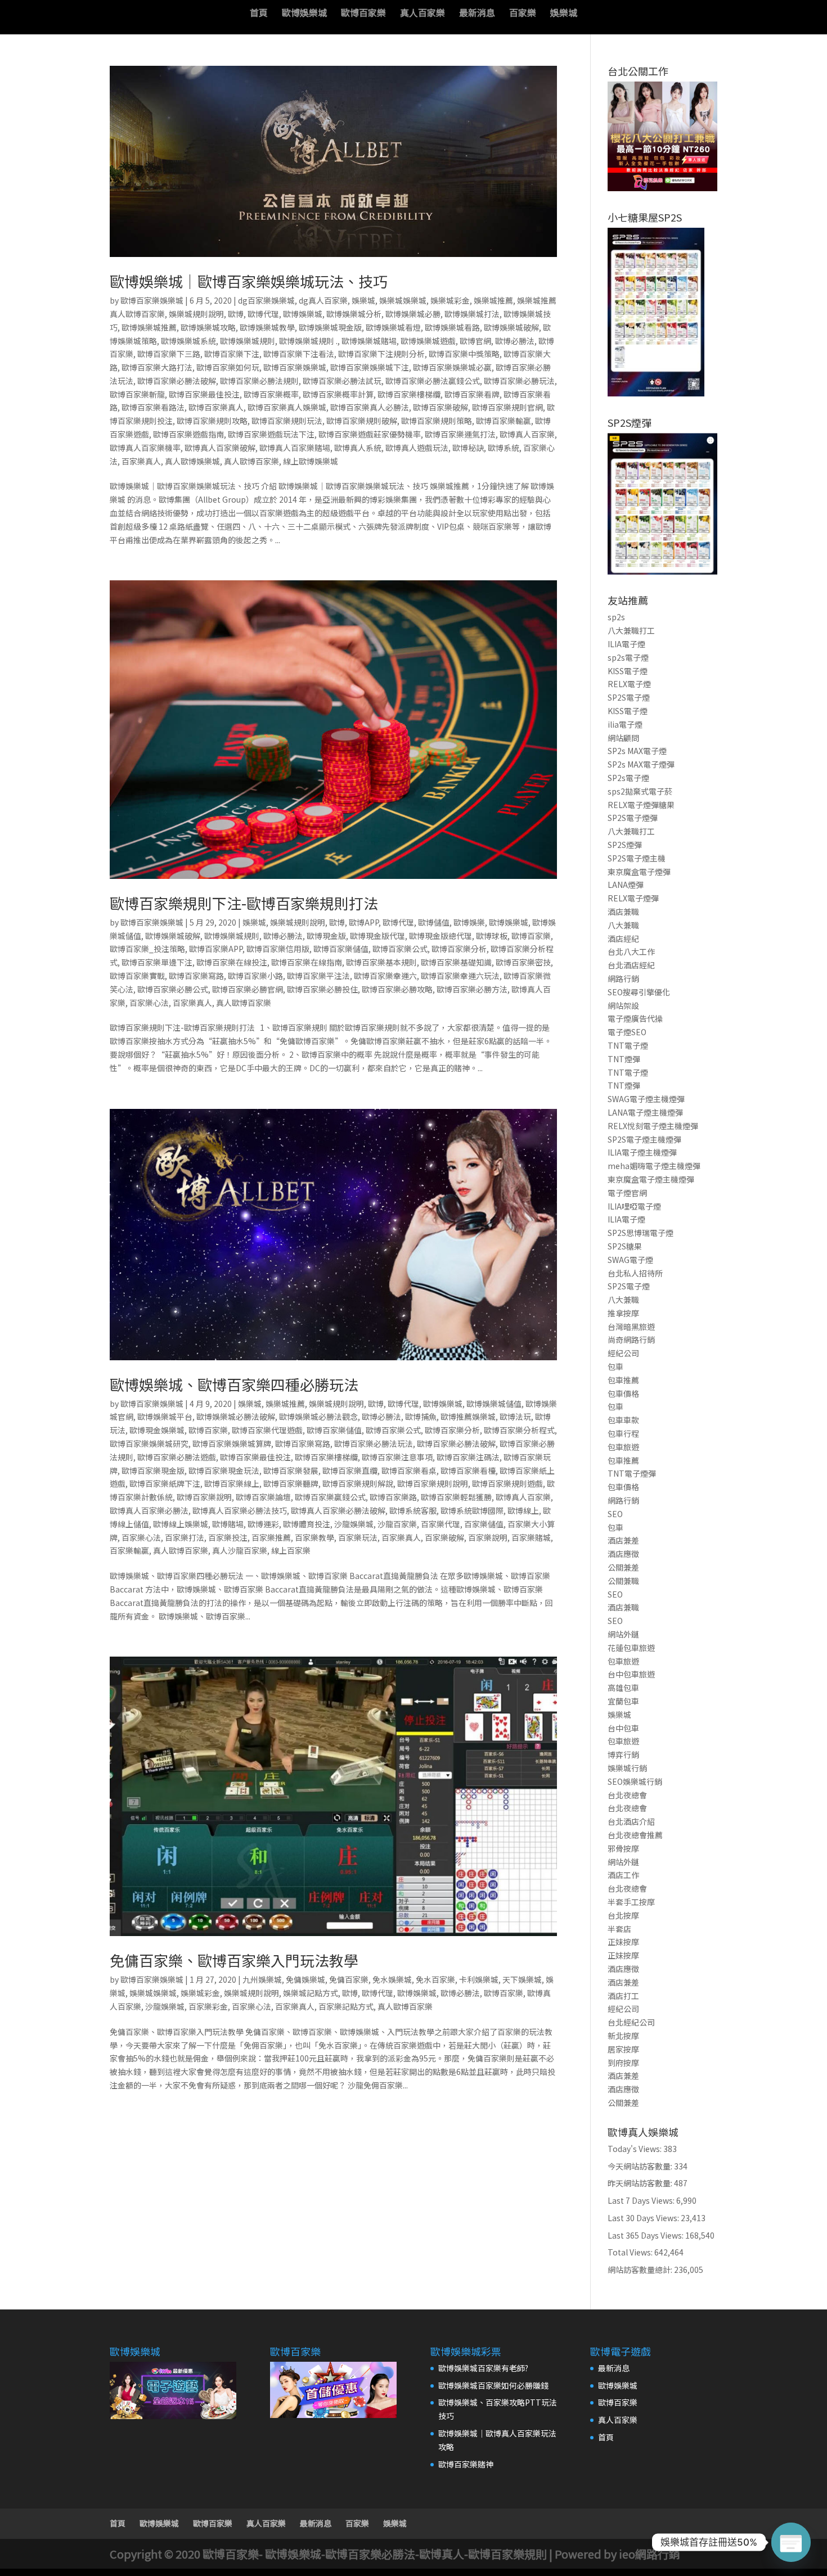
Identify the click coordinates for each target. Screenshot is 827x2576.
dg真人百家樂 (323, 300)
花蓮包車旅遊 (631, 1648)
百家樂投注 (228, 1537)
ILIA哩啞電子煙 (634, 1206)
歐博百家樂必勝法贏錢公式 (433, 381)
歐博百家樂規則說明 (433, 1483)
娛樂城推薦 (493, 300)
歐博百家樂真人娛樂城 (287, 407)
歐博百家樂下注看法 (299, 354)
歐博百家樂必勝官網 (248, 989)
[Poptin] (791, 2542)
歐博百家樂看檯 (468, 1470)
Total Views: (631, 2252)
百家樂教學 (314, 1537)
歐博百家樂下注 (232, 354)
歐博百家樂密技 (523, 962)
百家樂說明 (488, 1537)
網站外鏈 (623, 1634)
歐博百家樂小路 (255, 976)
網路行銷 (623, 978)
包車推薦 (623, 1380)
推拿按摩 (623, 1313)
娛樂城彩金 (450, 300)
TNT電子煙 (628, 1045)
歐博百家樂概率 (271, 394)
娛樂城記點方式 (311, 1993)
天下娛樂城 (522, 1979)
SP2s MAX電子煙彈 (641, 764)
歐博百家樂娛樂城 (152, 300)
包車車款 (623, 1420)
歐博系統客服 (413, 1510)
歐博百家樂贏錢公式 (330, 1497)
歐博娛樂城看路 (452, 327)
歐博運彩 (263, 1524)
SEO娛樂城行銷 (635, 1781)
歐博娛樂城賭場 (369, 341)
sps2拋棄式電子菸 (640, 791)
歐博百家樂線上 (232, 1483)
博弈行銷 (623, 1754)
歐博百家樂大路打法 (157, 367)
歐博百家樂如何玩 (228, 367)
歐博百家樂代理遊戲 (267, 1430)
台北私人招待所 (635, 1273)
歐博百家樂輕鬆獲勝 (456, 1497)
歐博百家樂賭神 (466, 2464)
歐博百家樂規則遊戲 (507, 1483)
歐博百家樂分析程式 (519, 1430)
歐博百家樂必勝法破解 (177, 381)
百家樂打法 (185, 1537)
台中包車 (623, 1728)
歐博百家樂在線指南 (307, 962)
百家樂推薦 (271, 1537)
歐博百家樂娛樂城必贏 (452, 367)
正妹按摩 (623, 1942)
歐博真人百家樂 (527, 434)
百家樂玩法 (358, 1537)
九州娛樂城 (262, 1979)
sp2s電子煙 (628, 657)
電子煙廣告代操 (635, 1018)
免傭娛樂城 (305, 1979)
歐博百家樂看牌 (472, 394)
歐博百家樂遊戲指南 (188, 434)
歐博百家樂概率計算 (338, 394)
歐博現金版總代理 (441, 936)
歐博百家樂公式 (400, 949)
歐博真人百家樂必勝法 (149, 1510)
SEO (615, 1514)
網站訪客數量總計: (641, 2270)
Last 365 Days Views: (646, 2235)
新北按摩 (623, 2036)
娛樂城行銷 (627, 1768)
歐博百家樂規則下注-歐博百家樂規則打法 (244, 903)
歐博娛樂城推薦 (149, 327)
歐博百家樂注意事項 (397, 1457)
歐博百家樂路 (393, 1497)
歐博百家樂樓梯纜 (409, 394)
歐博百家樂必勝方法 (472, 989)
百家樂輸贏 (129, 1550)
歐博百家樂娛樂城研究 (149, 1443)
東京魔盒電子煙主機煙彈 (651, 1179)
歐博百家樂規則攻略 (212, 421)
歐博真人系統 (358, 448)
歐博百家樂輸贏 (504, 421)
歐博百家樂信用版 (278, 949)
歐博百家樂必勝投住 (322, 989)
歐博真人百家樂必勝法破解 (338, 1510)
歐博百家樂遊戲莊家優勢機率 (370, 434)
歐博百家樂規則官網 (507, 407)
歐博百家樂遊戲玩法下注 (271, 434)
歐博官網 (475, 341)
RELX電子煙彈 (633, 898)
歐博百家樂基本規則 (381, 962)
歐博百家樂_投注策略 (147, 949)
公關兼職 (623, 1581)
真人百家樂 (423, 14)
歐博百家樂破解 (441, 407)
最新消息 (477, 14)
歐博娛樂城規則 (248, 341)
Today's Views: (635, 2149)
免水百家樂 (435, 1979)
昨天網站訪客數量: (641, 2183)
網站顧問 (623, 738)
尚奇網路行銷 (631, 1339)
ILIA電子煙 (626, 644)
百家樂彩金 (208, 2006)
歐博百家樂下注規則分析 (381, 354)
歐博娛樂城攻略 (208, 327)
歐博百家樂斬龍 (137, 394)
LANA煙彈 (626, 885)
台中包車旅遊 (631, 1674)
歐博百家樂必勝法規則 (259, 381)
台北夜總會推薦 (635, 1835)
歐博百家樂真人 (216, 407)
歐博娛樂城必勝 (413, 314)
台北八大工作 (631, 951)
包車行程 (623, 1433)
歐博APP (364, 922)
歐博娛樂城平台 (165, 1416)
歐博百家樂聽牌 (291, 1483)
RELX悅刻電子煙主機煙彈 (653, 1126)
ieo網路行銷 (650, 2554)
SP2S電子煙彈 (633, 818)
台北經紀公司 (631, 2022)
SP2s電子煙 (628, 778)
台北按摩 (623, 1915)
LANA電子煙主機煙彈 (645, 1112)
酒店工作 (623, 1875)
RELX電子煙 (629, 684)
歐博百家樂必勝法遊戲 (177, 1457)
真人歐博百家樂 (251, 461)
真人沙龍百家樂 (240, 1550)
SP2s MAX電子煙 (637, 751)
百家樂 (523, 14)
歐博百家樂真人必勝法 (370, 407)
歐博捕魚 (421, 1416)
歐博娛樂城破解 (511, 327)
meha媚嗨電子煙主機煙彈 (654, 1166)
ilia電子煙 (625, 724)
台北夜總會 (627, 1795)
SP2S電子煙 (629, 697)
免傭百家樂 (349, 1979)
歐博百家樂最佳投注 (204, 394)
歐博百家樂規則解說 (358, 1483)
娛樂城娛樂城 (403, 300)
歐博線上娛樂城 (181, 1524)
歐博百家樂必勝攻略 (397, 989)
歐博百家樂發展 (291, 1470)
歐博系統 (504, 448)
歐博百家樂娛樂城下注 (370, 367)
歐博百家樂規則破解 (362, 421)
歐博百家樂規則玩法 (287, 421)
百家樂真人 (141, 461)
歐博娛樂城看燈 (393, 327)
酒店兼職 (623, 912)
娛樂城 (564, 14)
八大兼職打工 (631, 630)
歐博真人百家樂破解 (220, 448)
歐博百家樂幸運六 (385, 976)
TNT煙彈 (624, 1059)
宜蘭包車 (623, 1701)
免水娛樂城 (392, 1979)
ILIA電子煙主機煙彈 (642, 1152)
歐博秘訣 (468, 448)
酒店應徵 (623, 1554)
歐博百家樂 (363, 14)
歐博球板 (492, 936)
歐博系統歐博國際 (472, 1510)
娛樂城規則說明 (196, 314)
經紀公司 (623, 1353)
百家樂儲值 (484, 1524)
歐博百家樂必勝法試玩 (342, 381)
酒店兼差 (623, 1540)
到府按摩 (623, 2063)
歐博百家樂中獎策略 (464, 354)
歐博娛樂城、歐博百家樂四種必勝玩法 (234, 1384)
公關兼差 (623, 1567)
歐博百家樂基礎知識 (456, 962)
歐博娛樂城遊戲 (428, 341)
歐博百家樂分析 (459, 949)
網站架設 (623, 1005)
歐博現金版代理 (377, 936)
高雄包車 (623, 1688)
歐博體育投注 (307, 1524)
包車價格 (623, 1393)
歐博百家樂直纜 (350, 1470)
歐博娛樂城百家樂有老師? (483, 2368)
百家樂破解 (444, 1537)
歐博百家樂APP (216, 949)
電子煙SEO (627, 1032)
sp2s (616, 617)
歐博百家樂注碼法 (468, 1457)
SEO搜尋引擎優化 (639, 992)
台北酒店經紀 (631, 965)
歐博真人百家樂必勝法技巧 (240, 1510)
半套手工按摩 (631, 1902)
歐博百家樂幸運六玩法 (460, 976)
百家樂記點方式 (346, 2006)
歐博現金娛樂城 (157, 1430)
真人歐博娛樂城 (192, 461)
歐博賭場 (228, 1524)
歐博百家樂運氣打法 (460, 434)
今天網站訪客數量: (641, 2166)
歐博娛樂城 (304, 14)
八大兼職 (623, 925)
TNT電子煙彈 (632, 1473)
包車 (615, 1366)
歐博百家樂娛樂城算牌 (232, 1443)
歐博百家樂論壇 (263, 1497)
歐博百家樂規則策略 (437, 421)
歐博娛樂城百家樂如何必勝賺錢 (493, 2385)
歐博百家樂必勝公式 (173, 989)
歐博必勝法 (515, 341)
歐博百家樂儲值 (341, 949)
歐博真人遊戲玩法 (417, 448)
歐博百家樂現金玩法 (224, 1470)
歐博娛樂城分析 (354, 314)
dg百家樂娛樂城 (266, 300)
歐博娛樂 (469, 922)
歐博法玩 (515, 1416)
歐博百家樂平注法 (318, 976)
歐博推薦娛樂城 (468, 1416)
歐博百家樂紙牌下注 (165, 1483)
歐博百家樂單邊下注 (157, 962)
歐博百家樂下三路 (169, 354)
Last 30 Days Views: (644, 2218)
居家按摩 (623, 2049)
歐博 (236, 314)
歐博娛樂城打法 (472, 314)
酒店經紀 (623, 939)
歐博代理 (263, 314)
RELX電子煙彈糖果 (641, 805)
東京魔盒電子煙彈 (639, 872)
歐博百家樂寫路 (196, 976)
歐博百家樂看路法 (153, 407)
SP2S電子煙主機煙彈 (644, 1139)
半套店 (619, 1929)
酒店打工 (623, 1996)
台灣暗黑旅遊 (631, 1327)
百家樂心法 (149, 1003)
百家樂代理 (441, 1524)
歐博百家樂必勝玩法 (519, 381)
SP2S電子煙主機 (637, 858)
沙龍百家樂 (397, 1524)
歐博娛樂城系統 (188, 341)
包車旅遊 (623, 1447)
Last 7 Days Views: (642, 2200)
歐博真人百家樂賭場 (295, 448)
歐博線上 (523, 1510)
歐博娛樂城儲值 (494, 1404)
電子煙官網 (627, 1193)
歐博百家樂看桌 (409, 1470)
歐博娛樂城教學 (267, 327)
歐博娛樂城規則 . (308, 341)
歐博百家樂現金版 (153, 1470)
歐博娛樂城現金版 (330, 327)
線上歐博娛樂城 (311, 461)
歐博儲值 (434, 922)
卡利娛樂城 (479, 1979)
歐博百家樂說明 (204, 1497)
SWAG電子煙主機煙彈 (646, 1099)
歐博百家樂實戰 (137, 976)
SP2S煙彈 (625, 845)
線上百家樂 (291, 1550)
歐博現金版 (326, 936)
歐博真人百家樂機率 (145, 448)
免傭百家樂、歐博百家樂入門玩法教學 (234, 1960)
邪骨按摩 (623, 1848)
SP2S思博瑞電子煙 (641, 1233)
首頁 (259, 14)
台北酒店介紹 (631, 1821)
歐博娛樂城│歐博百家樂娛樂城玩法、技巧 (249, 281)
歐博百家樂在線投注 (232, 962)
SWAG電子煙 (630, 1260)
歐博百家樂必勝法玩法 (374, 1443)
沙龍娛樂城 (354, 1524)
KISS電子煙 (628, 671)
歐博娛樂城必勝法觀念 (318, 1416)
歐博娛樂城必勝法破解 (236, 1416)
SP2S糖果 (625, 1246)
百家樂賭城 (531, 1537)
